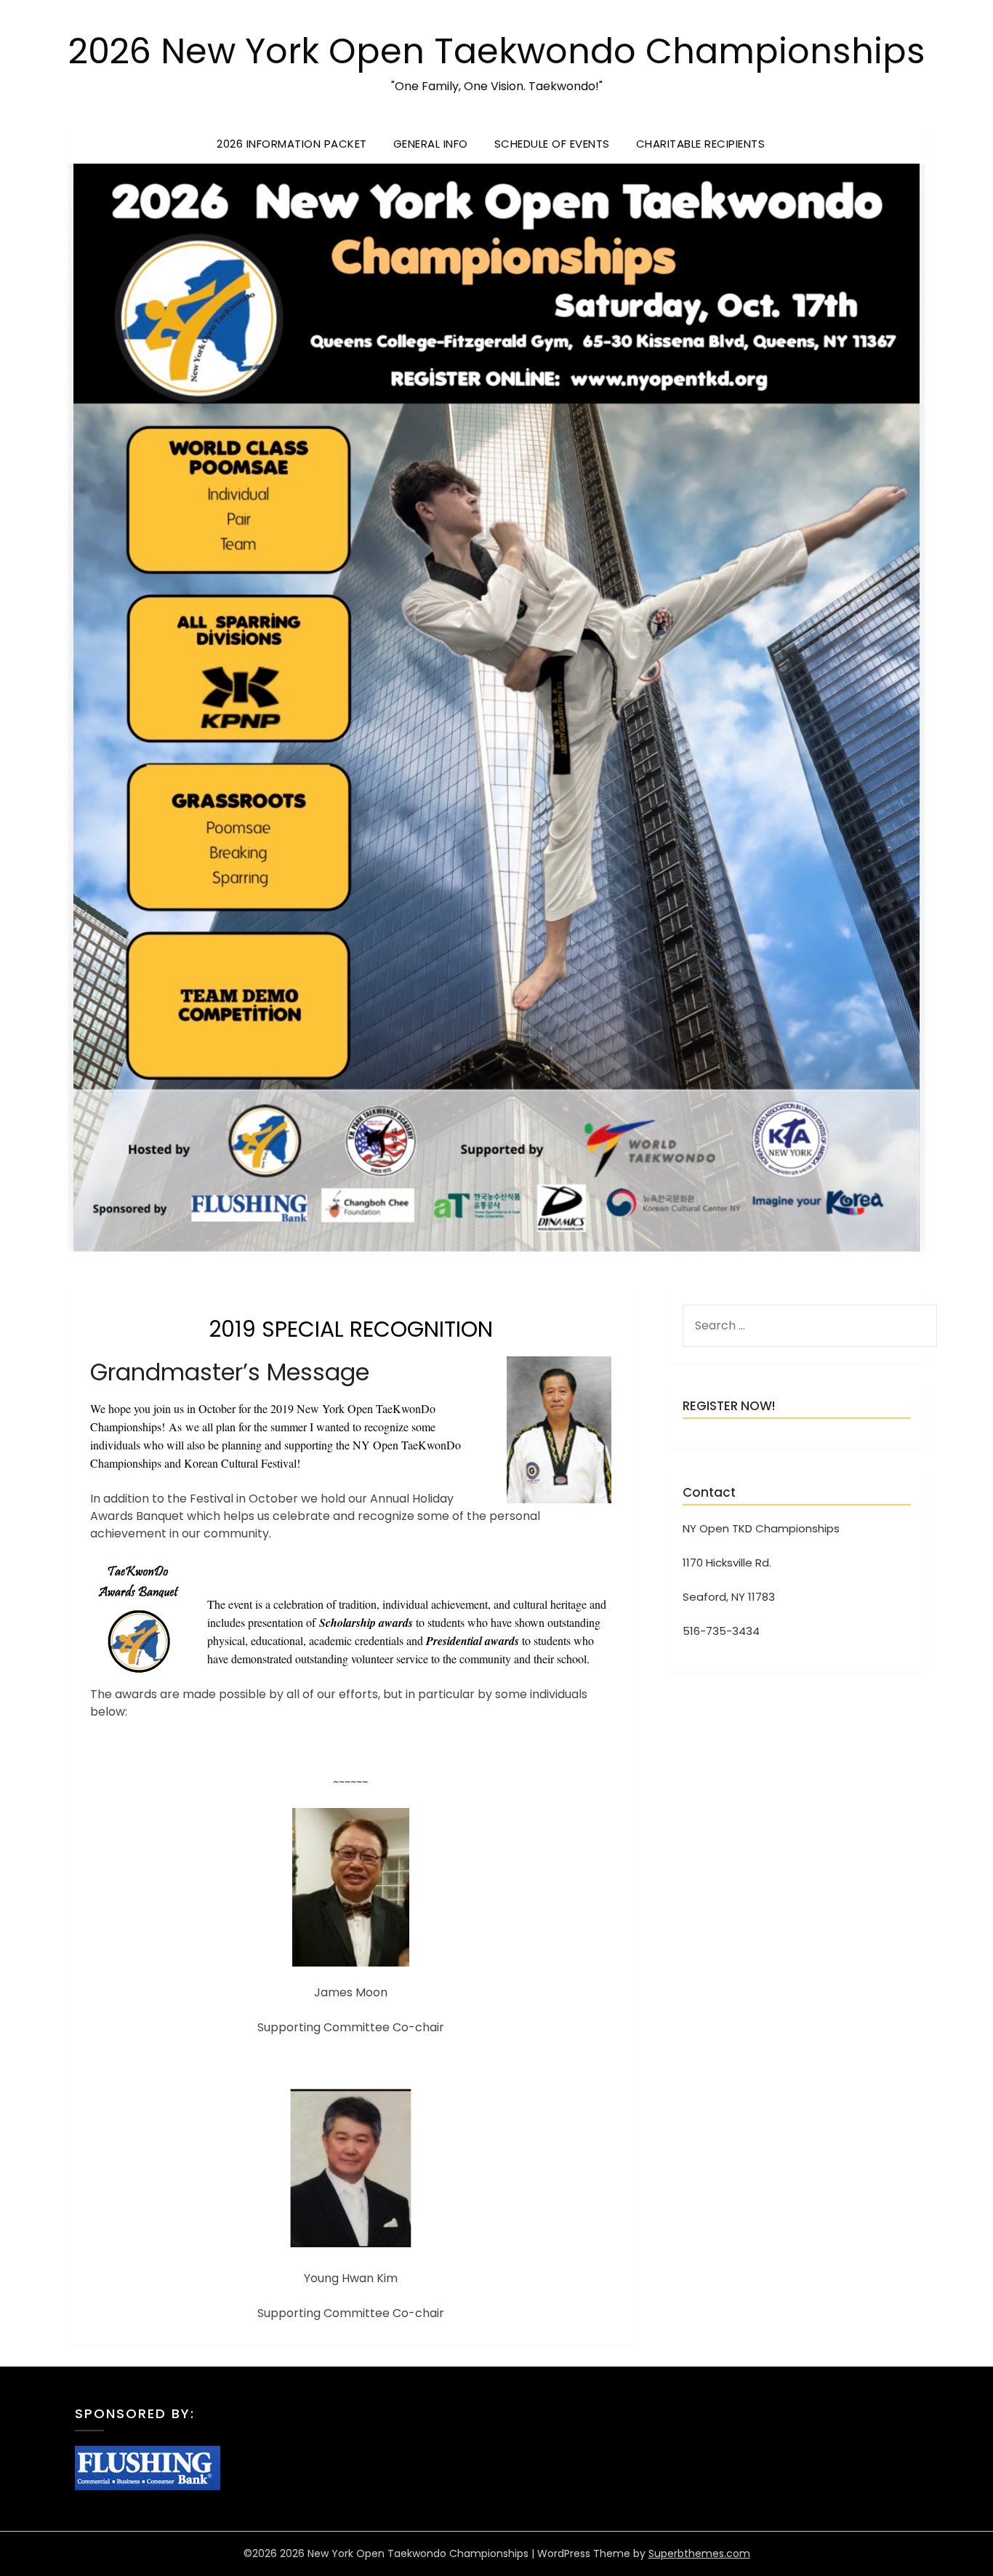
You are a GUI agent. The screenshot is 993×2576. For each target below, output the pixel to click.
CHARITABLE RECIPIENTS (701, 144)
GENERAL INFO (431, 144)
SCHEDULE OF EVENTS (552, 144)
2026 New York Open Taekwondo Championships (497, 51)
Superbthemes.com (699, 2553)
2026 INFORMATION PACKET (292, 144)
